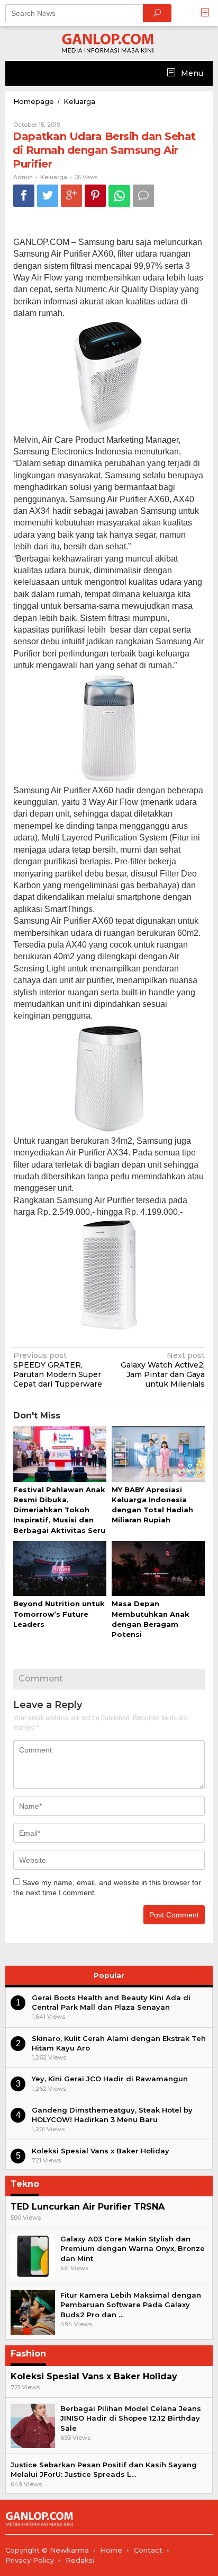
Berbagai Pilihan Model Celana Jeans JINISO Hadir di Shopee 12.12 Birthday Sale (131, 2418)
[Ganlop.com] (109, 43)
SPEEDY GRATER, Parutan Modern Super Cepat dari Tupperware (58, 1370)
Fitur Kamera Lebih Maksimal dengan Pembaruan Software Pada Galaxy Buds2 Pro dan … (131, 2305)
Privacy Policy (30, 2560)
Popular (109, 1975)
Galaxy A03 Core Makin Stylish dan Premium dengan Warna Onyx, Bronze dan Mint (133, 2248)
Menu (191, 73)
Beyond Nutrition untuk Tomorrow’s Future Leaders (59, 1614)
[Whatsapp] (119, 196)
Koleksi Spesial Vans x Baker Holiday (101, 2151)
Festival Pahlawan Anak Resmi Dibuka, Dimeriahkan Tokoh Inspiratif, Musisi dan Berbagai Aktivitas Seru (59, 1510)
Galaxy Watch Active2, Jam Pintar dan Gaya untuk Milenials (163, 1370)
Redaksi (80, 2560)
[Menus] (208, 13)
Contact (148, 2550)
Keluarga (54, 177)
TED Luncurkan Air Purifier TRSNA (88, 2207)
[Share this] (24, 195)
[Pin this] (95, 195)
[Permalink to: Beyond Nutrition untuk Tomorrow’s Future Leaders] (60, 1569)
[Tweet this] (48, 195)
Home (111, 2550)
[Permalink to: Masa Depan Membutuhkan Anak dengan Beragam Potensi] (158, 1569)
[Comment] (143, 195)
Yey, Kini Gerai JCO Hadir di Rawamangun (110, 2079)
